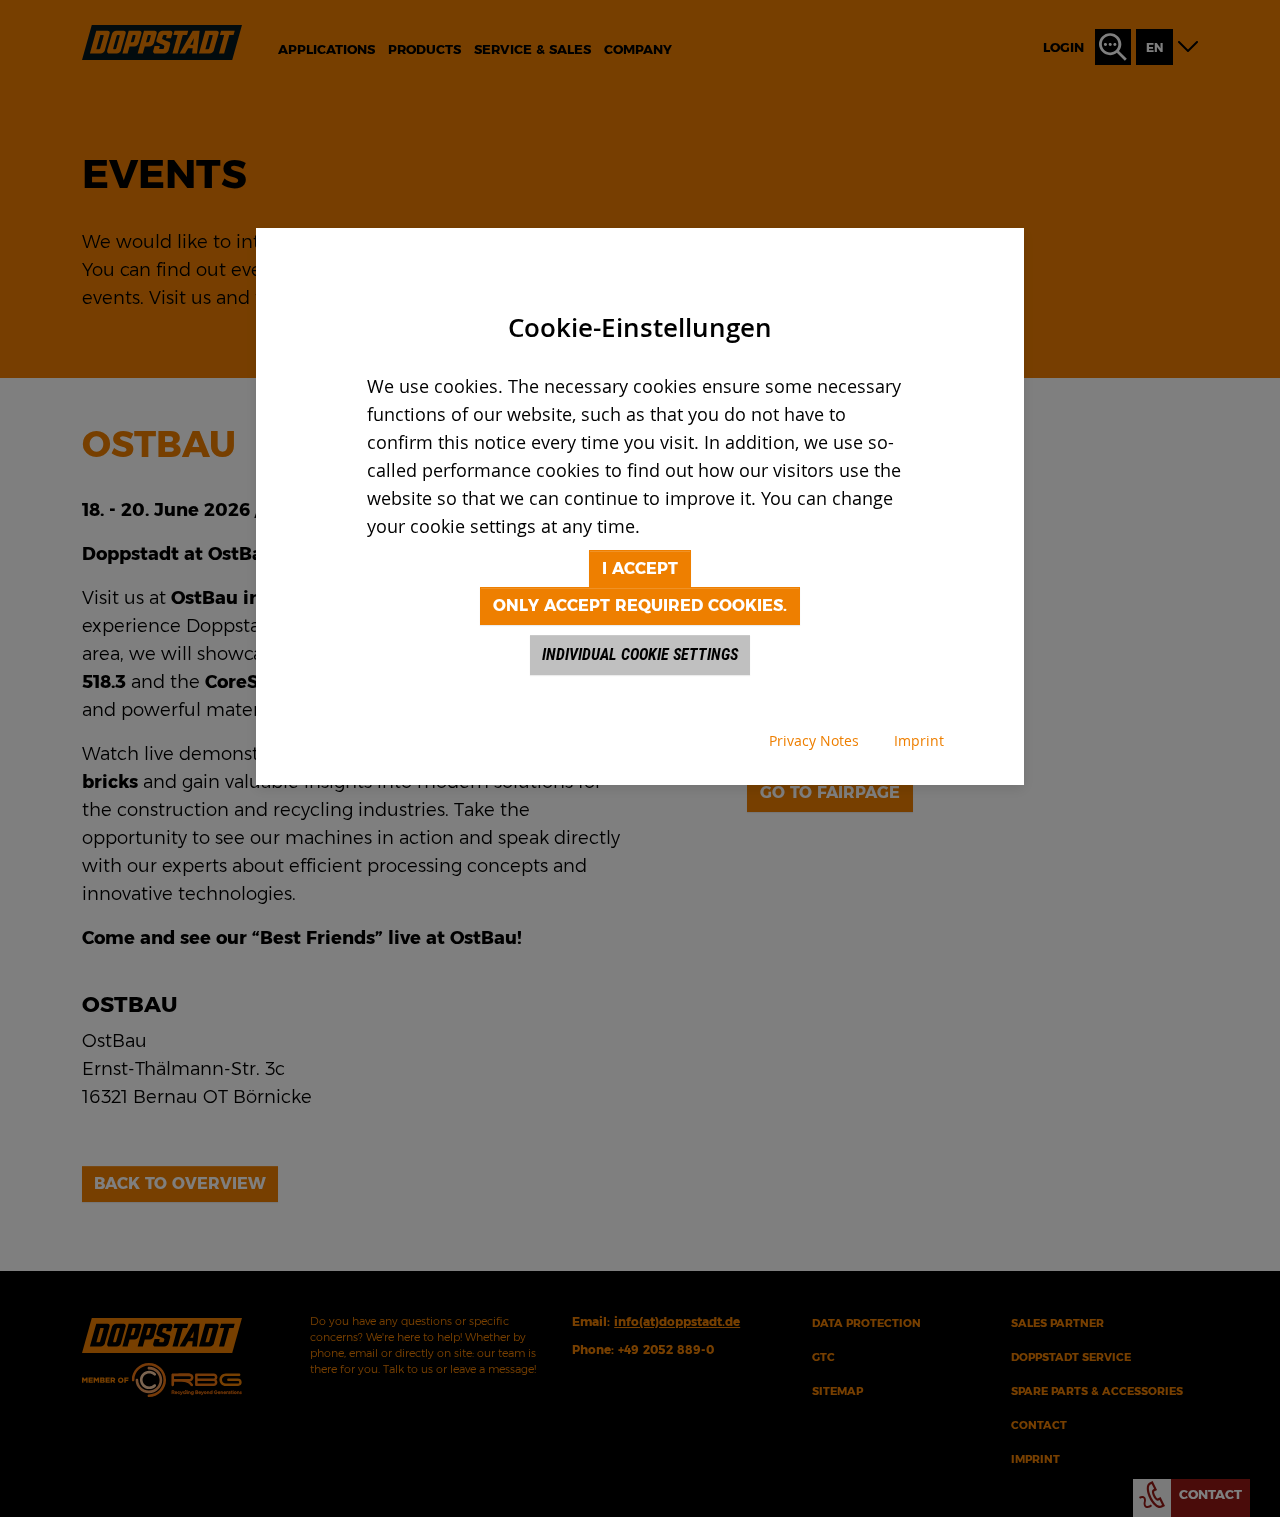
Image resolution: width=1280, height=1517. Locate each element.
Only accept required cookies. (640, 605)
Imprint (919, 740)
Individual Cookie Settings (640, 654)
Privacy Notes (814, 740)
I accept (640, 568)
